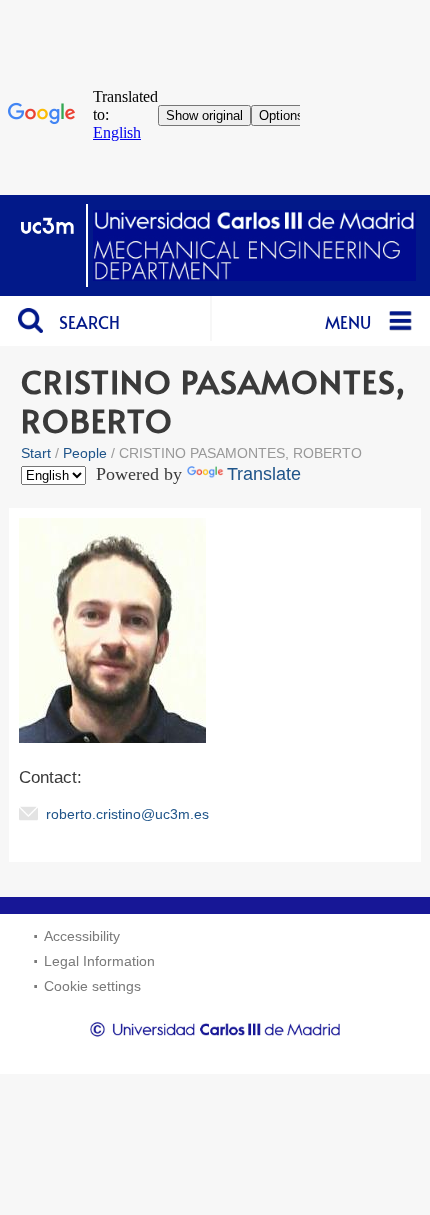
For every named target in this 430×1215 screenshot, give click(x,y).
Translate (264, 474)
